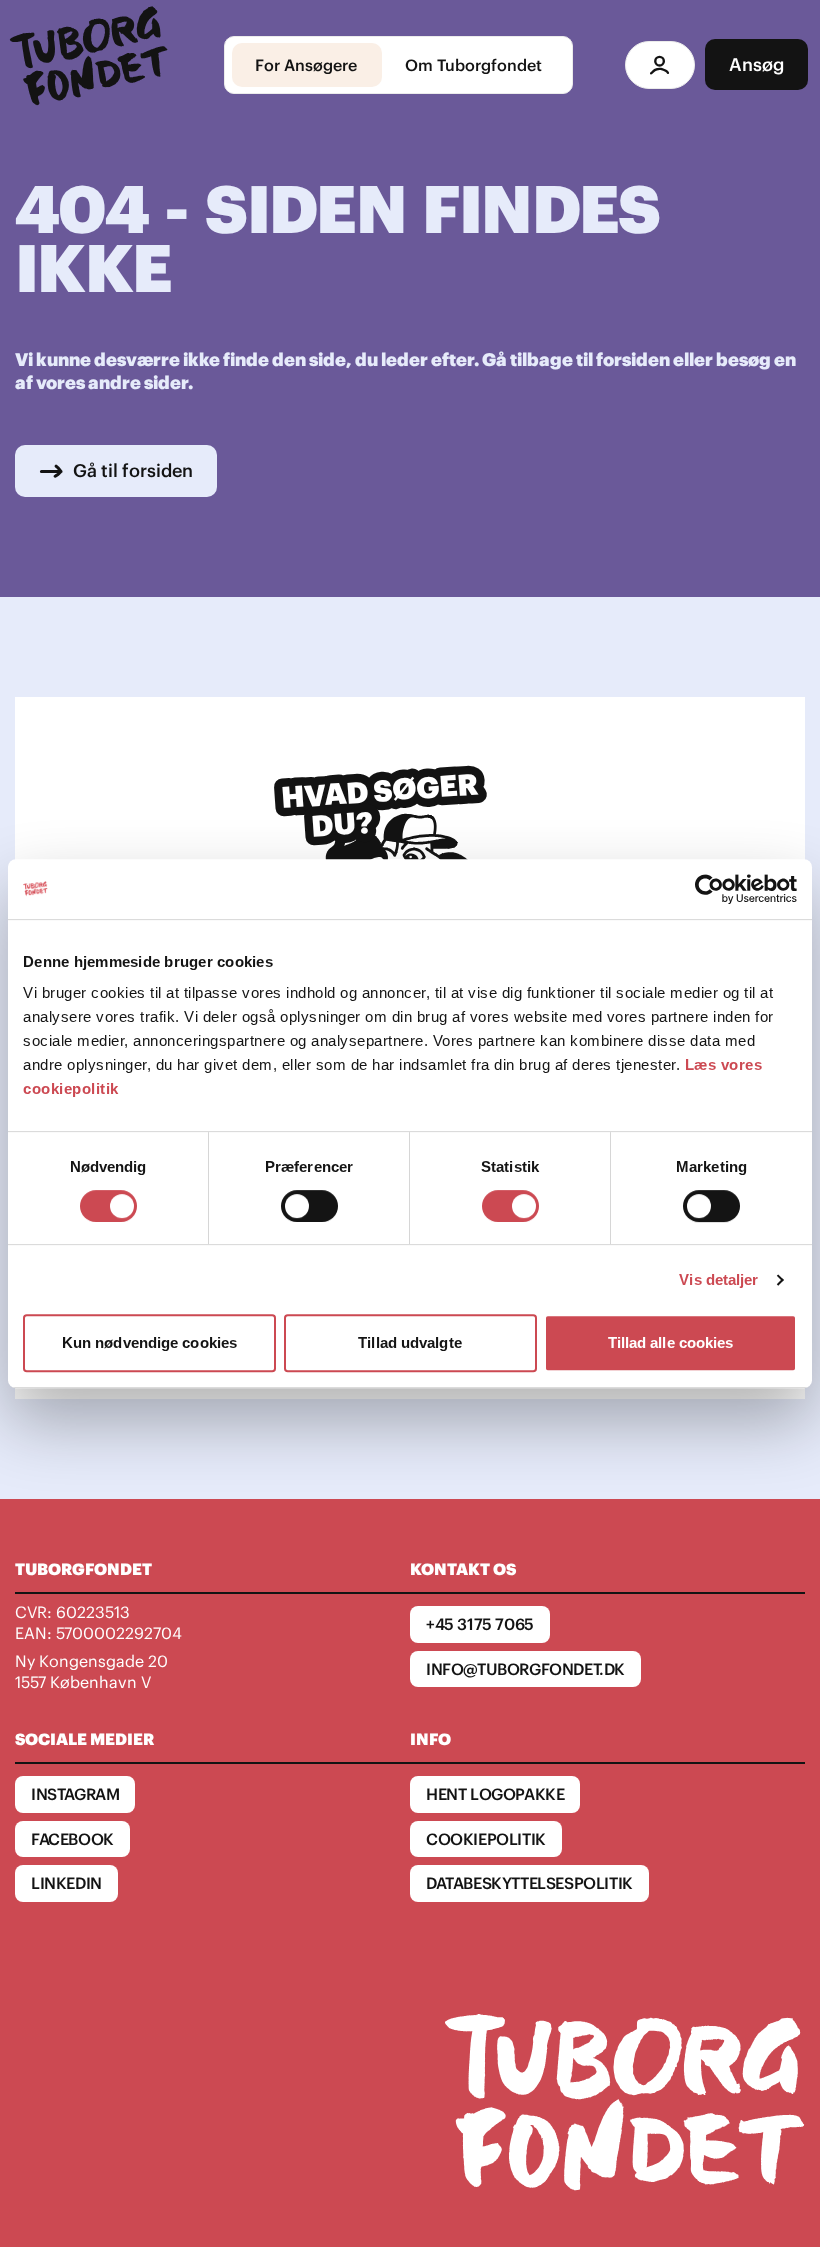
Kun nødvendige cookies (149, 1342)
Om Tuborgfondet (473, 65)
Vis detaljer (718, 1279)
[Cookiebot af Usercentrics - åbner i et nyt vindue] (709, 889)
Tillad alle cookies (671, 1342)
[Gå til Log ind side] (660, 65)
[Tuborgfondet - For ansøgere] (92, 65)
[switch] (309, 1206)
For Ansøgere (306, 65)
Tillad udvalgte (410, 1342)
